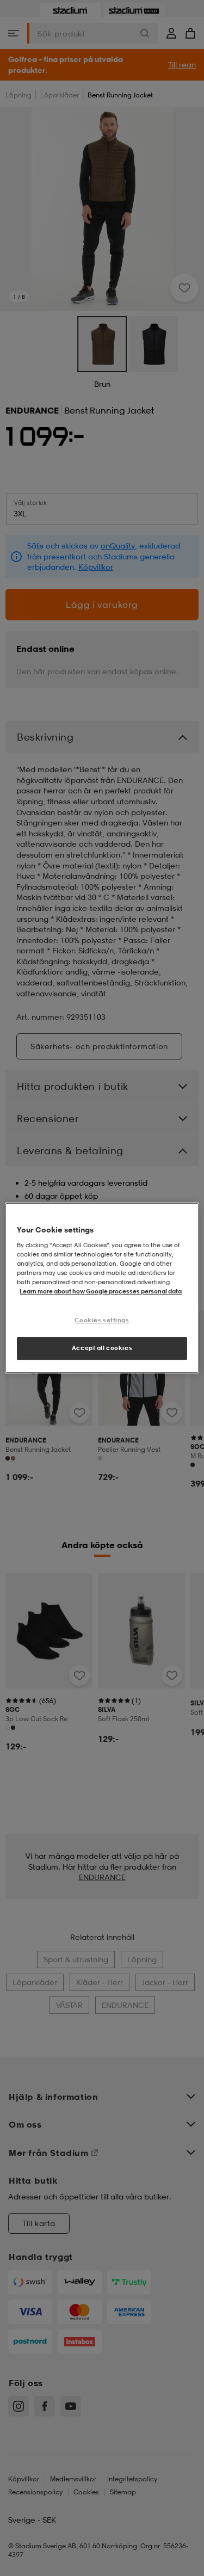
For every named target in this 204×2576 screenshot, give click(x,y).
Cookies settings (102, 1320)
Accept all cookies (102, 1348)
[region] (102, 1288)
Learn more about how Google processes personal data (101, 1291)
